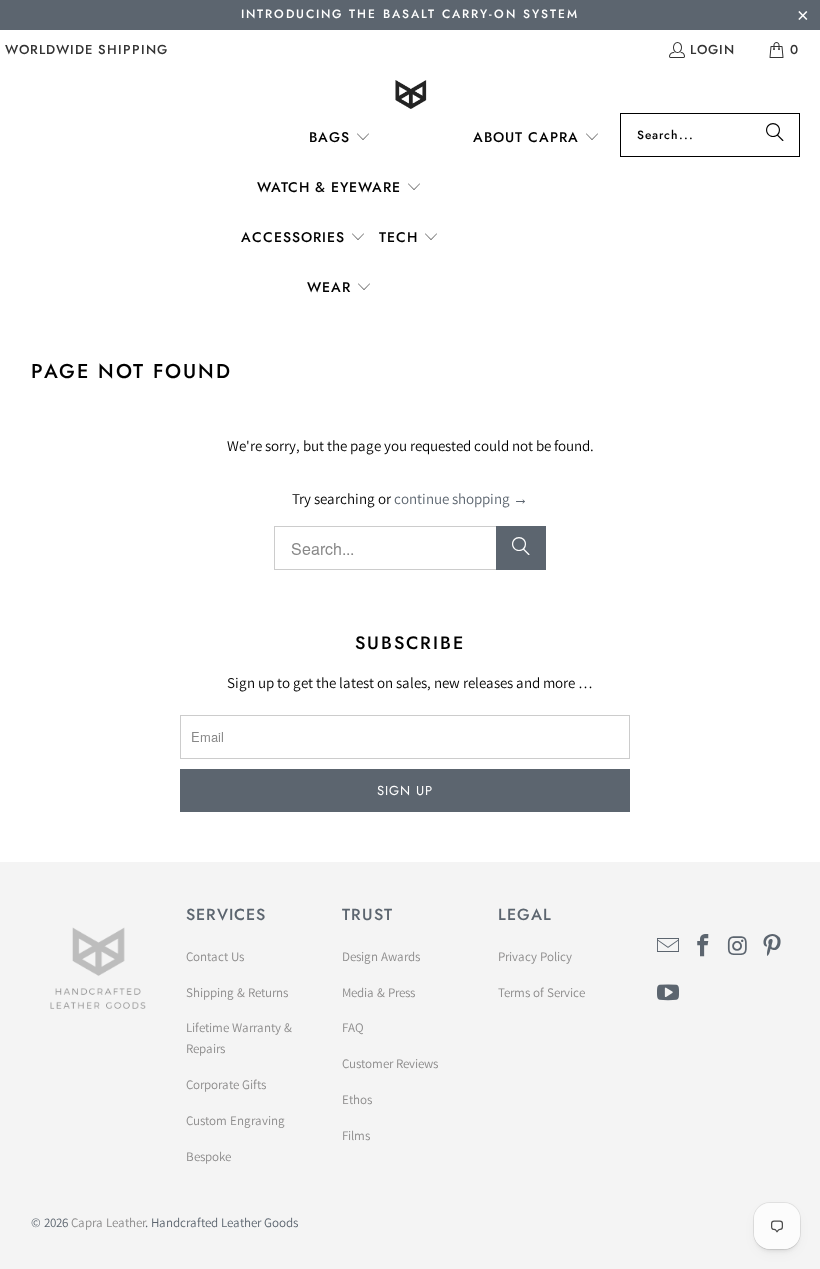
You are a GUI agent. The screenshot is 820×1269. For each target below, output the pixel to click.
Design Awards (381, 956)
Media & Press (378, 992)
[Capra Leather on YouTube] (669, 993)
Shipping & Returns (237, 992)
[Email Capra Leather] (669, 946)
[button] (340, 138)
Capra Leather (108, 1222)
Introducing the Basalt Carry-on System (410, 14)
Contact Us (215, 956)
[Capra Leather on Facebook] (703, 946)
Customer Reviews (390, 1063)
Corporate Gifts (226, 1084)
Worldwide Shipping (86, 49)
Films (356, 1135)
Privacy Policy (535, 956)
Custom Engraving (235, 1120)
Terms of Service (541, 992)
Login (712, 49)
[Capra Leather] (410, 96)
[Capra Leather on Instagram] (738, 946)
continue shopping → (461, 498)
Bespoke (208, 1156)
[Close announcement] (802, 17)
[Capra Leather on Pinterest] (773, 946)
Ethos (357, 1099)
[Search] (775, 135)
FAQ (353, 1027)
